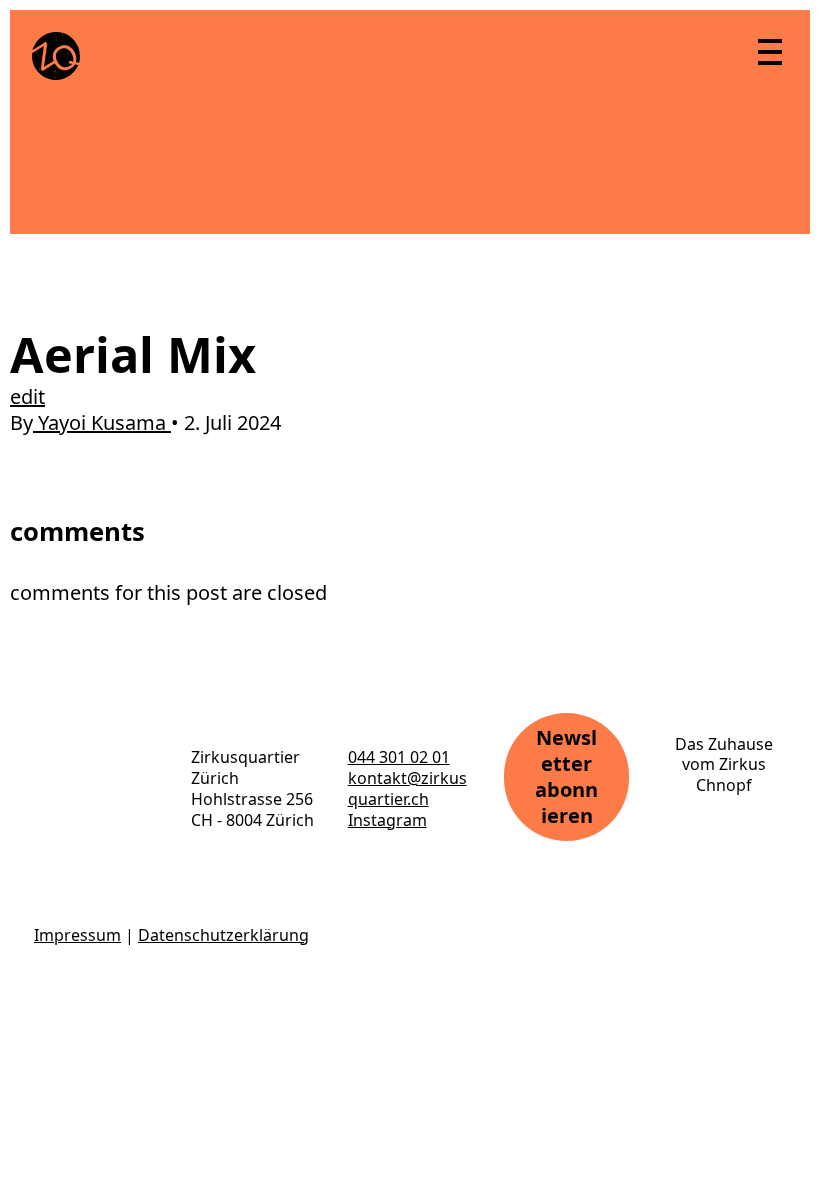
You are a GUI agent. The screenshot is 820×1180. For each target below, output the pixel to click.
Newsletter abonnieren (566, 776)
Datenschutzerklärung (223, 935)
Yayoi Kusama (102, 422)
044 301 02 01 (399, 757)
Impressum (77, 935)
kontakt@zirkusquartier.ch (407, 788)
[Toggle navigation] (769, 51)
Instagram (387, 820)
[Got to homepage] (56, 56)
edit (27, 396)
